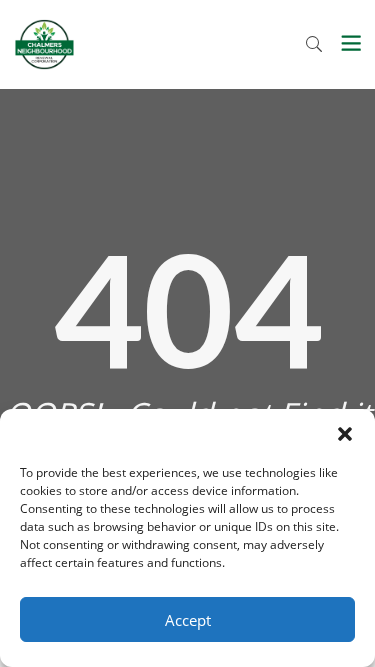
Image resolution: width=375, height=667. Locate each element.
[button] (345, 434)
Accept (188, 620)
